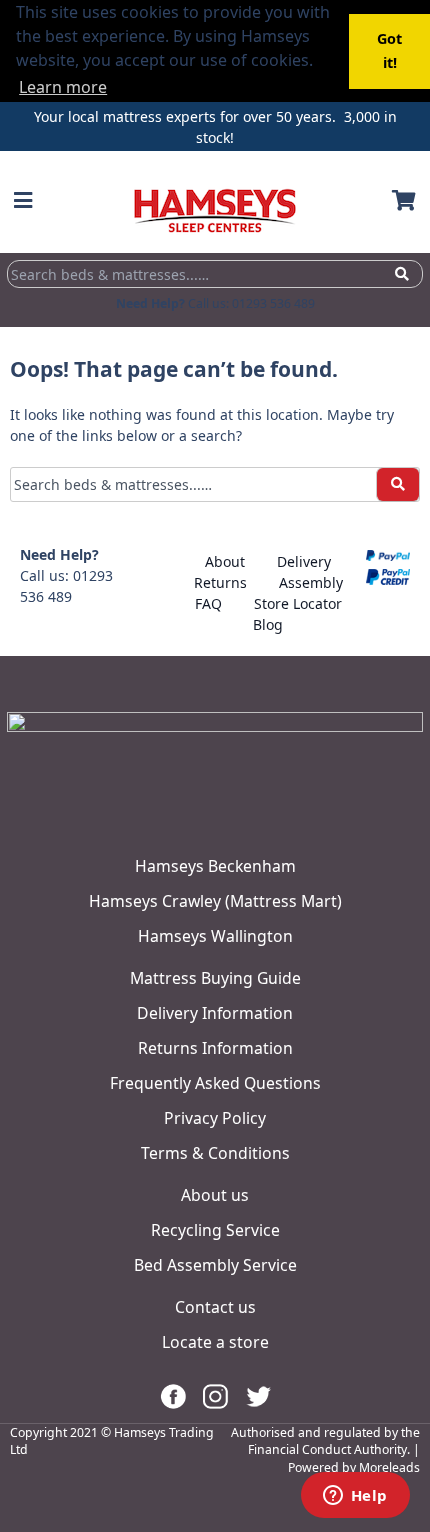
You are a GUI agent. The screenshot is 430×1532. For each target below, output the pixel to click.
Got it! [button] (389, 50)
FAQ (208, 603)
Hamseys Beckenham (215, 866)
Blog (268, 624)
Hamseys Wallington (215, 936)
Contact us (215, 1307)
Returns (220, 582)
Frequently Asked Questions (215, 1083)
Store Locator (298, 603)
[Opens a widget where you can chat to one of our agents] (355, 1497)
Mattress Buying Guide (215, 978)
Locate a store (215, 1342)
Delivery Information (215, 1013)
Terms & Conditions (215, 1153)
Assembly (311, 582)
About (225, 561)
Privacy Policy (215, 1118)
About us (215, 1195)
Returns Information (215, 1048)
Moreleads (389, 1467)
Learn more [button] (63, 87)
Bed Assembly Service (215, 1265)
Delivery (304, 561)
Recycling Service (215, 1230)
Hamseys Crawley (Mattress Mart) (215, 901)
